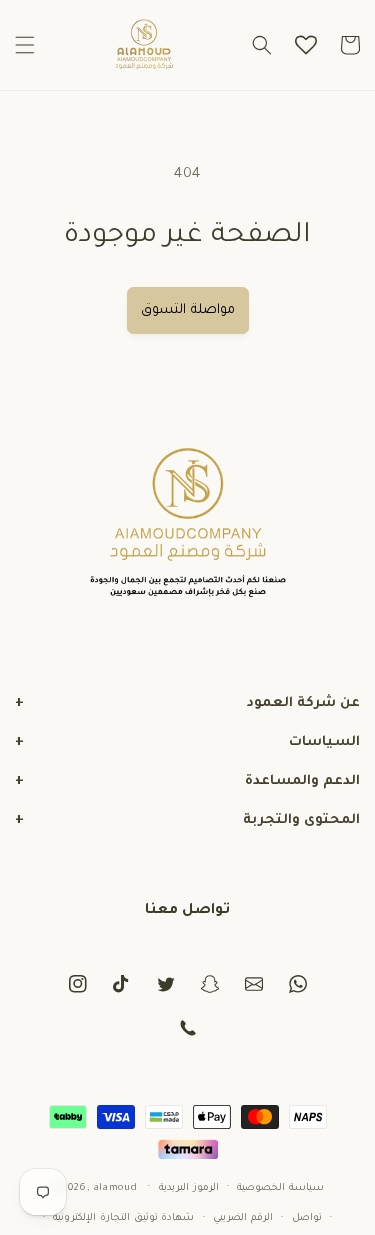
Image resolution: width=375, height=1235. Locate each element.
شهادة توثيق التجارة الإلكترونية (123, 1218)
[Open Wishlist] (306, 45)
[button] (25, 45)
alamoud (116, 1187)
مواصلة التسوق (188, 310)
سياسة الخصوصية (280, 1188)
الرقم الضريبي (243, 1218)
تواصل (307, 1218)
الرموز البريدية (189, 1188)
